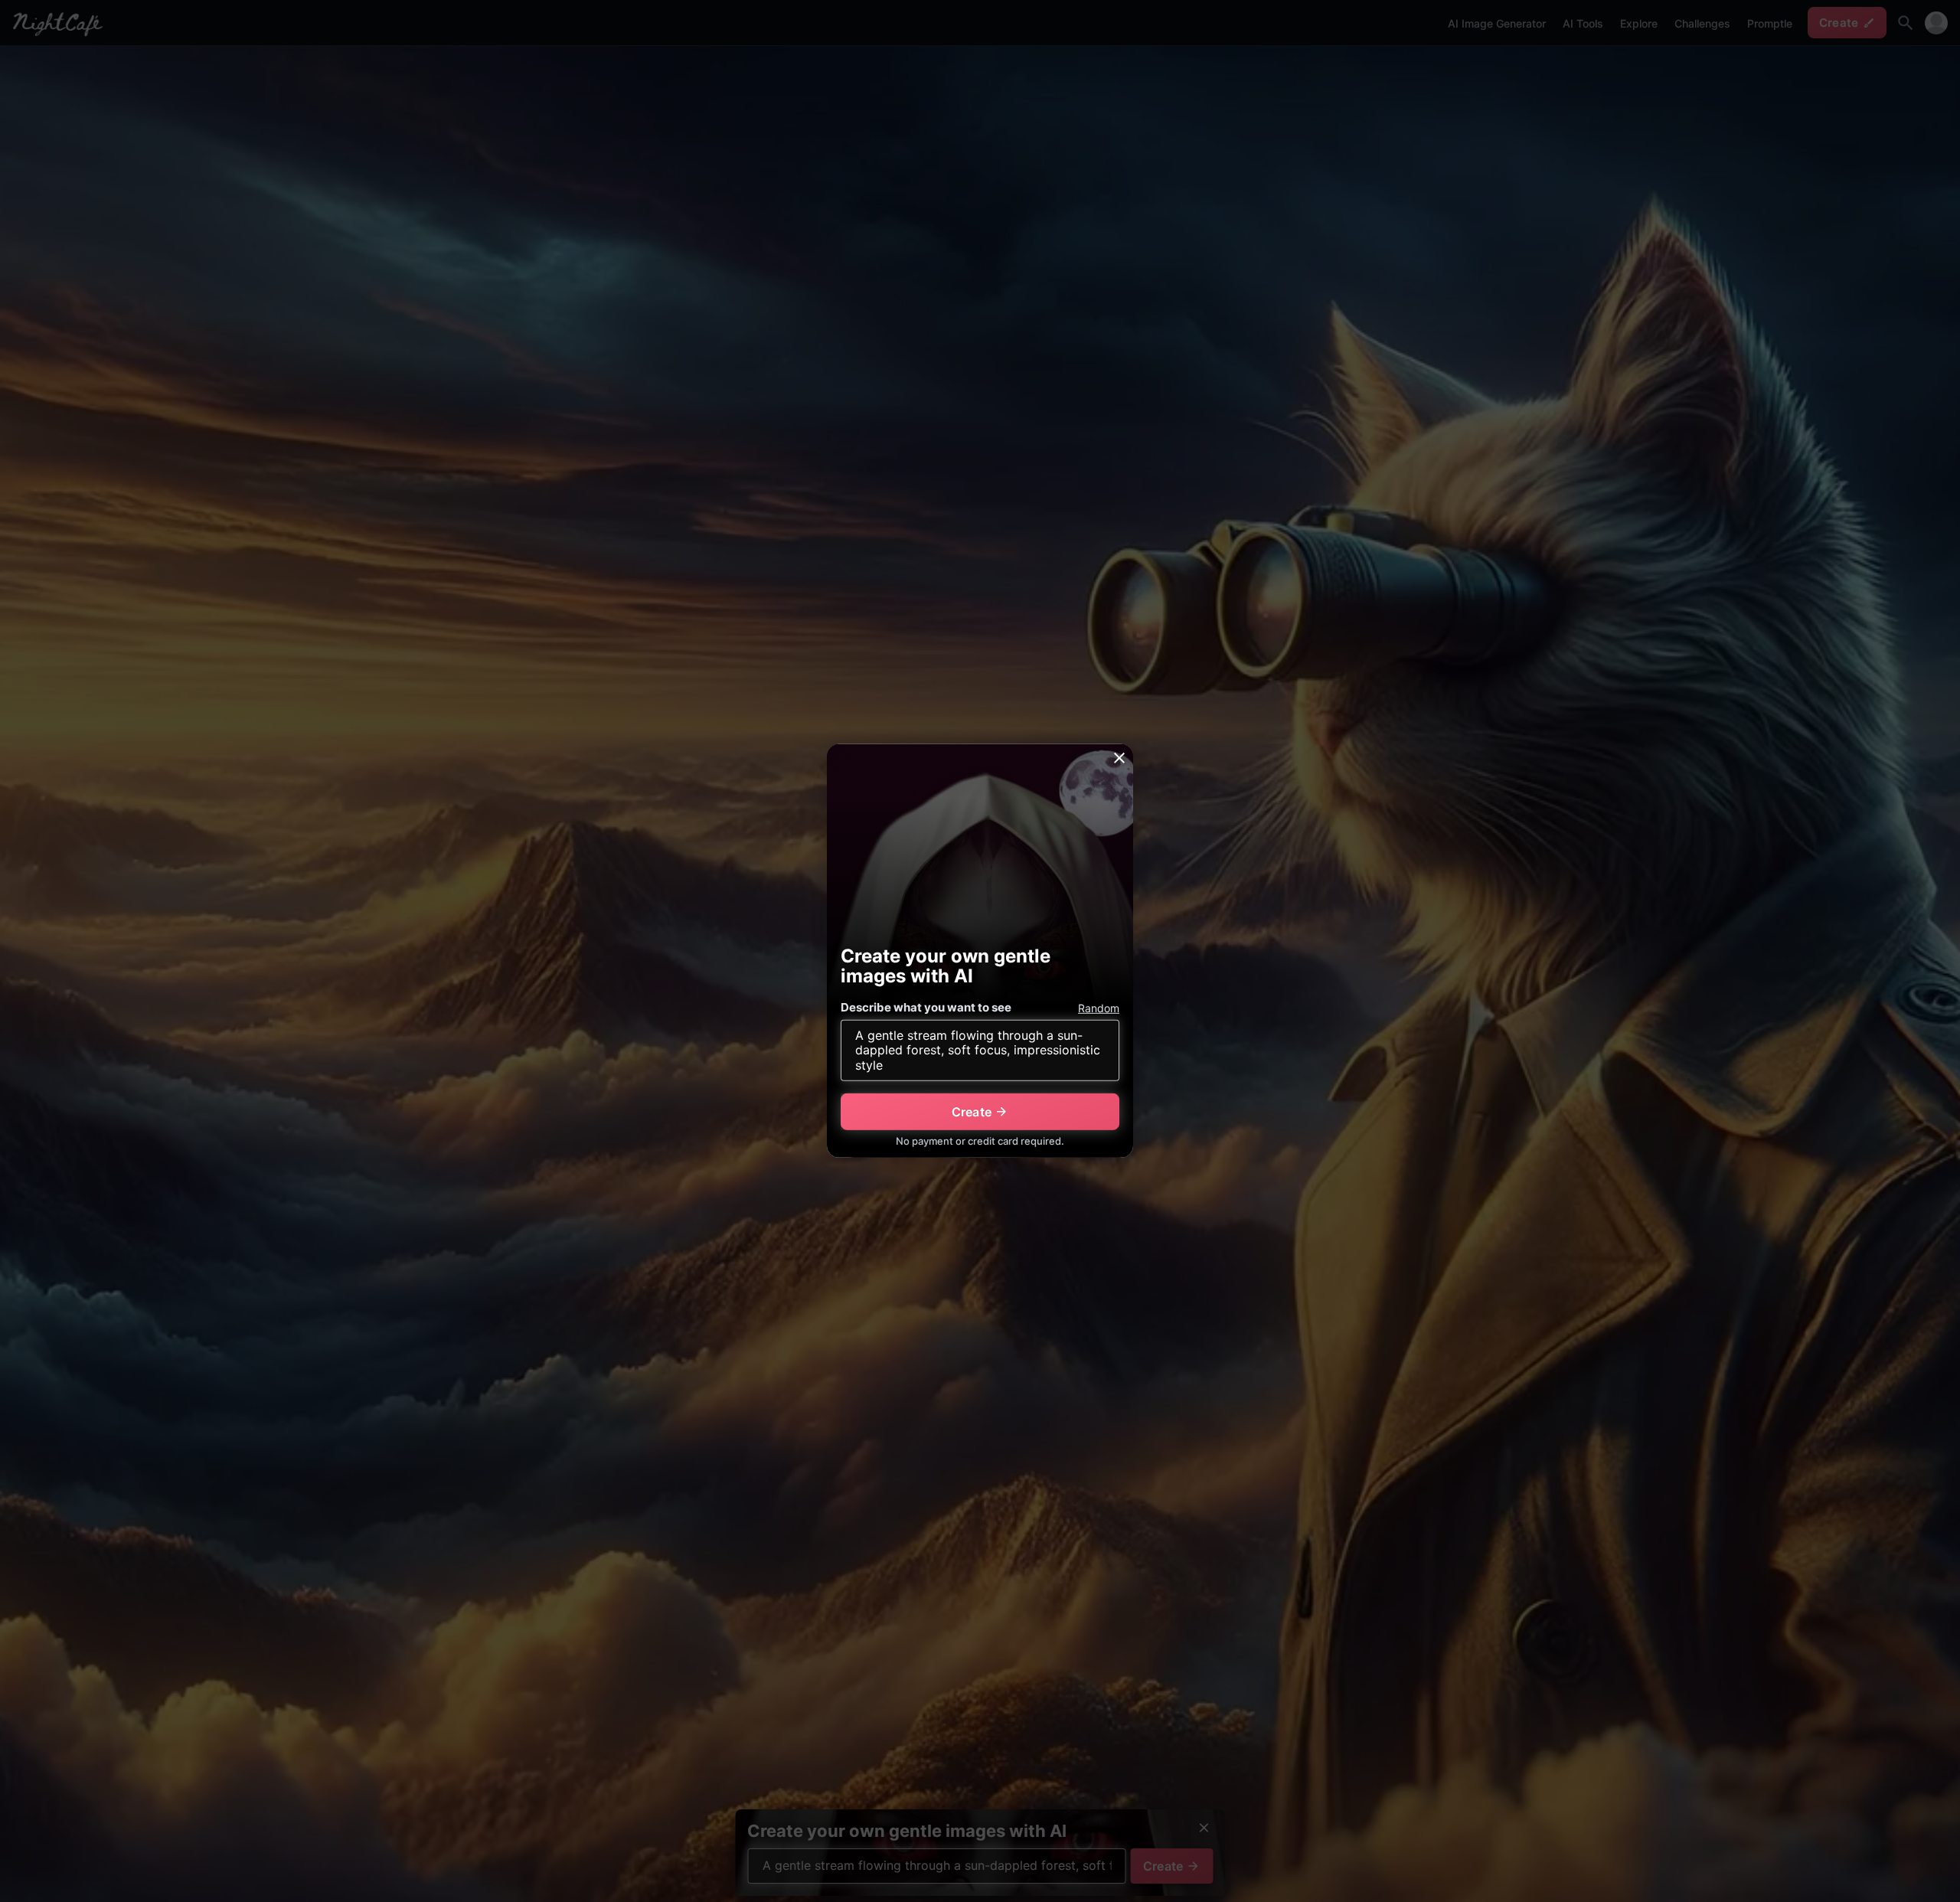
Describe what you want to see (926, 1007)
